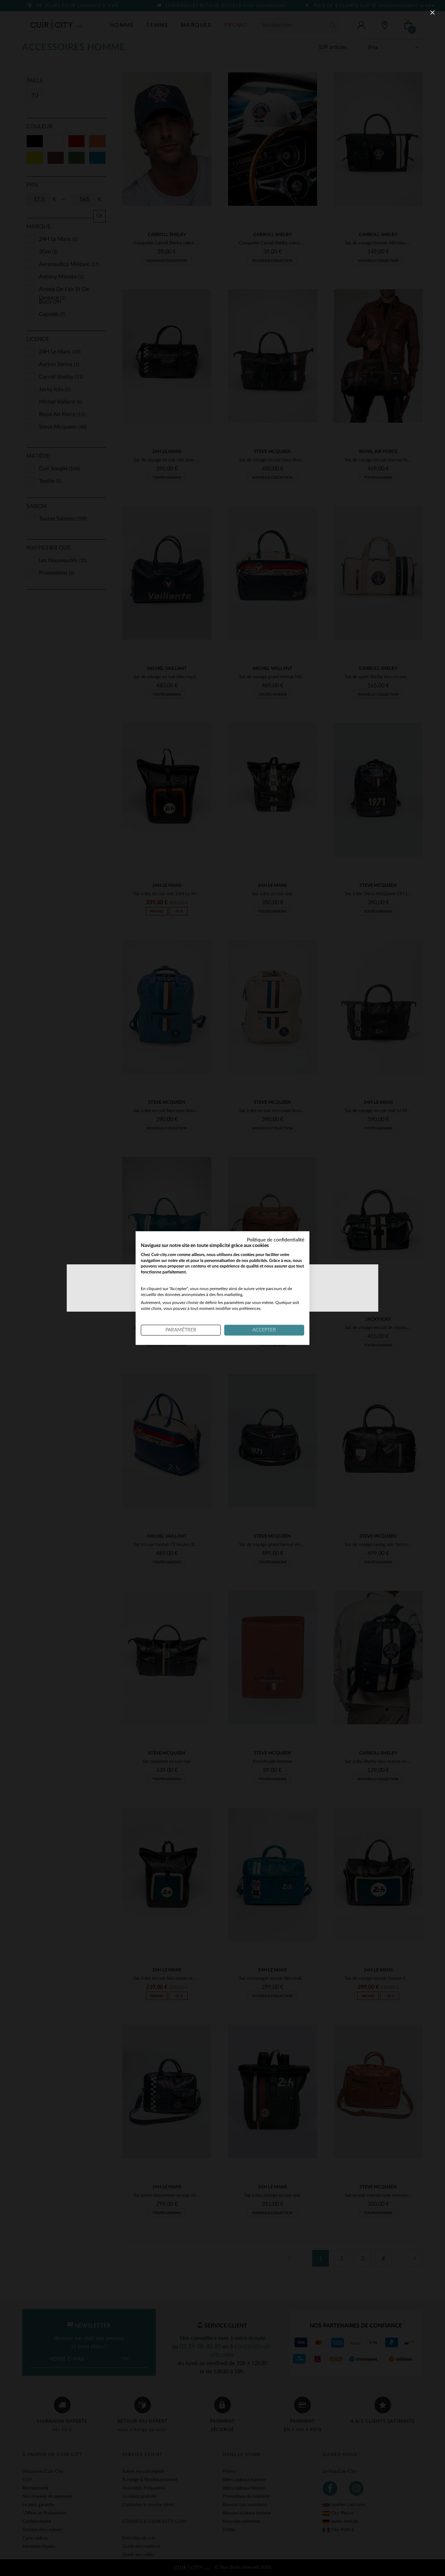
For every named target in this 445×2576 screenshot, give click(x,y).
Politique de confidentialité (276, 1240)
